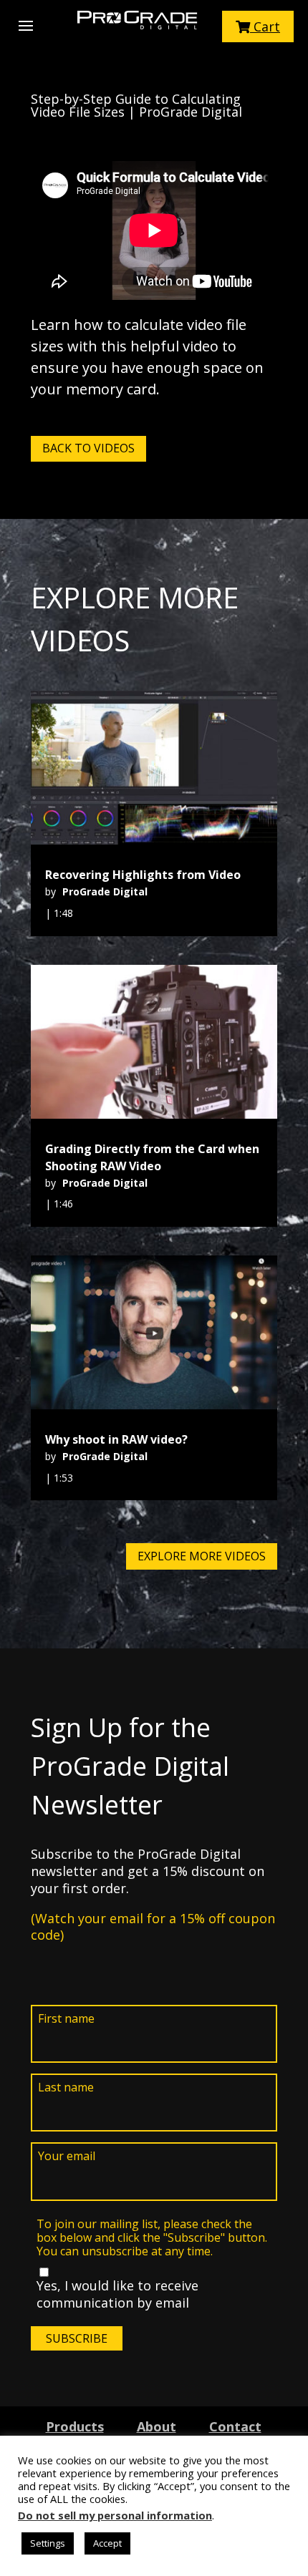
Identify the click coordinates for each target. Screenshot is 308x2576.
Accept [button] (107, 2543)
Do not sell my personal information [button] (115, 2515)
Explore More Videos (202, 1556)
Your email (67, 2156)
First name (66, 2019)
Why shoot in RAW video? (116, 1439)
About (157, 2426)
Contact (235, 2426)
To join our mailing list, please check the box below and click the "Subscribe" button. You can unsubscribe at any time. (152, 2238)
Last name (66, 2087)
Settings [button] (48, 2543)
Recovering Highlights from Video (143, 875)
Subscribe (77, 2338)
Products (75, 2426)
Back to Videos (88, 448)
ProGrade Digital (105, 891)
